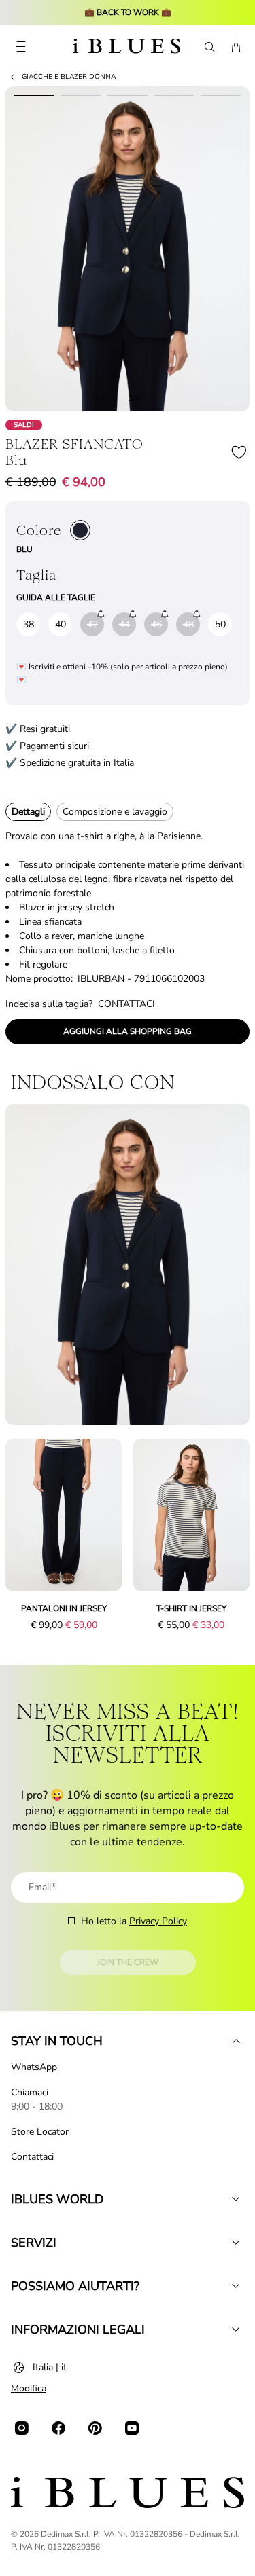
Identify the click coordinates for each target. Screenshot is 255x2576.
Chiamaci (30, 2092)
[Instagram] (22, 2428)
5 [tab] (221, 93)
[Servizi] (236, 2243)
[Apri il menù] (21, 48)
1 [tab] (34, 93)
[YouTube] (132, 2428)
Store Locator (40, 2132)
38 (29, 624)
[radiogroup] (80, 530)
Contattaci (32, 2157)
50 (220, 624)
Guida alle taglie (56, 597)
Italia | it (50, 2367)
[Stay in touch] (236, 2041)
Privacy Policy (158, 1921)
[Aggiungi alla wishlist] (239, 452)
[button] (128, 249)
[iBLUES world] (236, 2199)
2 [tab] (81, 93)
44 (124, 624)
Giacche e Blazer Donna (69, 77)
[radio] (80, 530)
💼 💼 (128, 12)
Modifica (29, 2388)
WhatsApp (34, 2067)
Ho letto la (134, 1921)
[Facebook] (58, 2428)
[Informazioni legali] (236, 2330)
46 (156, 624)
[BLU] (80, 530)
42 (92, 624)
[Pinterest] (95, 2428)
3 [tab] (128, 93)
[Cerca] (209, 48)
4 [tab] (174, 93)
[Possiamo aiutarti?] (236, 2286)
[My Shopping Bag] (236, 48)
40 (61, 624)
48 (188, 624)
